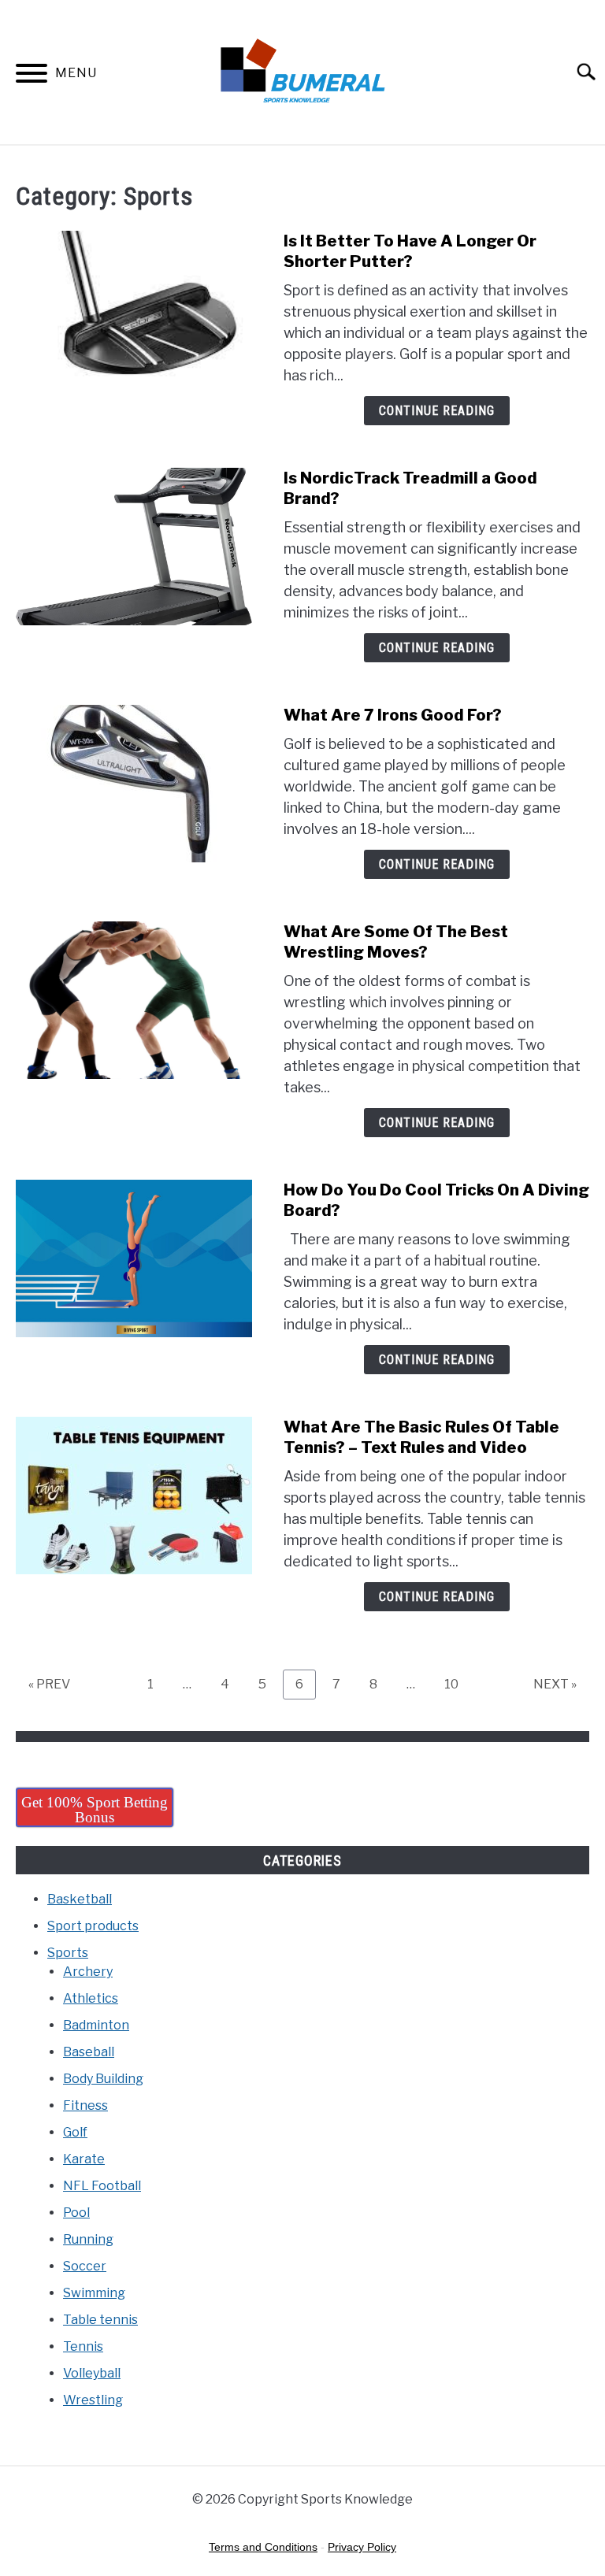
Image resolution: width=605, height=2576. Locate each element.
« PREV (49, 1684)
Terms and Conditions (263, 2547)
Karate (84, 2159)
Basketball (80, 1899)
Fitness (85, 2105)
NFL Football (102, 2186)
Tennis (83, 2346)
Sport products (93, 1926)
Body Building (103, 2079)
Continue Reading (437, 411)
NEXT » (555, 1684)
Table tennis (100, 2320)
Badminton (96, 2025)
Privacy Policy (362, 2547)
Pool (76, 2213)
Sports (68, 1953)
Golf (75, 2132)
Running (88, 2239)
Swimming (94, 2293)
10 (457, 1684)
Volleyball (92, 2373)
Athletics (91, 1998)
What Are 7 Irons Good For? (393, 715)
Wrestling (93, 2400)
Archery (88, 1972)
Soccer (85, 2266)
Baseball (89, 2052)
